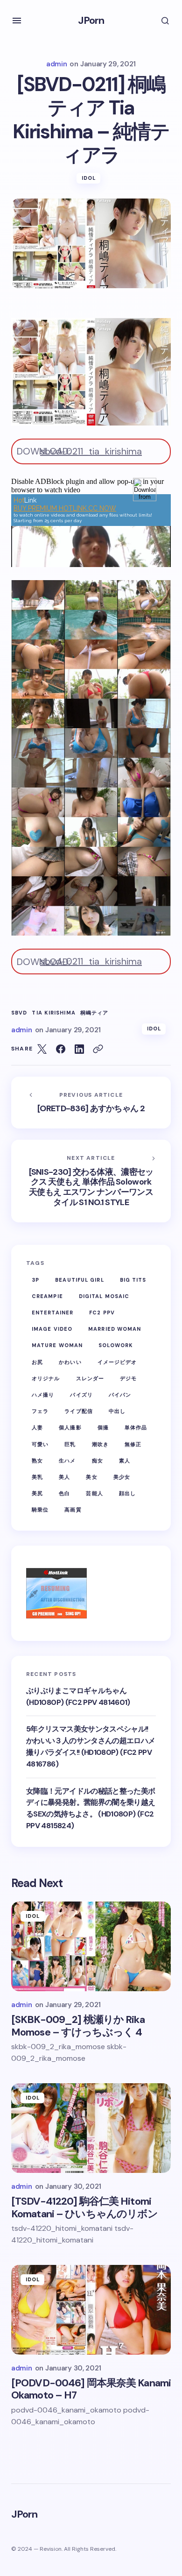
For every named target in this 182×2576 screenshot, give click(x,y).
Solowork (116, 1345)
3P (35, 1280)
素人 (125, 1461)
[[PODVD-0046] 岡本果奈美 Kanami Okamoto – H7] (91, 2310)
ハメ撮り (43, 1395)
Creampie (47, 1296)
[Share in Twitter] (42, 1049)
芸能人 (94, 1493)
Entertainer (52, 1313)
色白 (64, 1493)
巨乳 (70, 1444)
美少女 (122, 1477)
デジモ (128, 1378)
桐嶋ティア (94, 1013)
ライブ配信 (79, 1411)
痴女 (98, 1461)
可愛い (40, 1444)
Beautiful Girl (79, 1280)
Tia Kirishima (53, 1013)
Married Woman (115, 1329)
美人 (64, 1477)
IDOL (89, 178)
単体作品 (136, 1427)
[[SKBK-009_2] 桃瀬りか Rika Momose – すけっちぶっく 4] (91, 1946)
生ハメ (67, 1461)
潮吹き (100, 1444)
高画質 (73, 1510)
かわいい (70, 1362)
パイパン (120, 1395)
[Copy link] (98, 1049)
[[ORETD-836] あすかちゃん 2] (91, 1103)
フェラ (40, 1411)
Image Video (52, 1329)
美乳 (37, 1477)
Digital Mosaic (104, 1296)
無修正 (133, 1444)
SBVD (19, 1013)
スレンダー (90, 1378)
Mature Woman (57, 1345)
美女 (91, 1477)
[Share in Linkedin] (79, 1049)
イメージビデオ (117, 1362)
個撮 (103, 1427)
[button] (17, 21)
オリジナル (46, 1378)
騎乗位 (40, 1510)
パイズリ (81, 1395)
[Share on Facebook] (61, 1049)
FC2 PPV (102, 1313)
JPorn (91, 20)
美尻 (37, 1493)
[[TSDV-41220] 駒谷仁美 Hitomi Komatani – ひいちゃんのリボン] (91, 2128)
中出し (117, 1411)
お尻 (37, 1362)
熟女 (37, 1461)
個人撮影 (70, 1427)
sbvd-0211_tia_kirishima (91, 451)
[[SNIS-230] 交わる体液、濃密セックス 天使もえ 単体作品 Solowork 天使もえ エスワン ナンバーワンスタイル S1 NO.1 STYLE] (91, 1181)
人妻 (37, 1427)
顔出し (127, 1493)
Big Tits (133, 1280)
